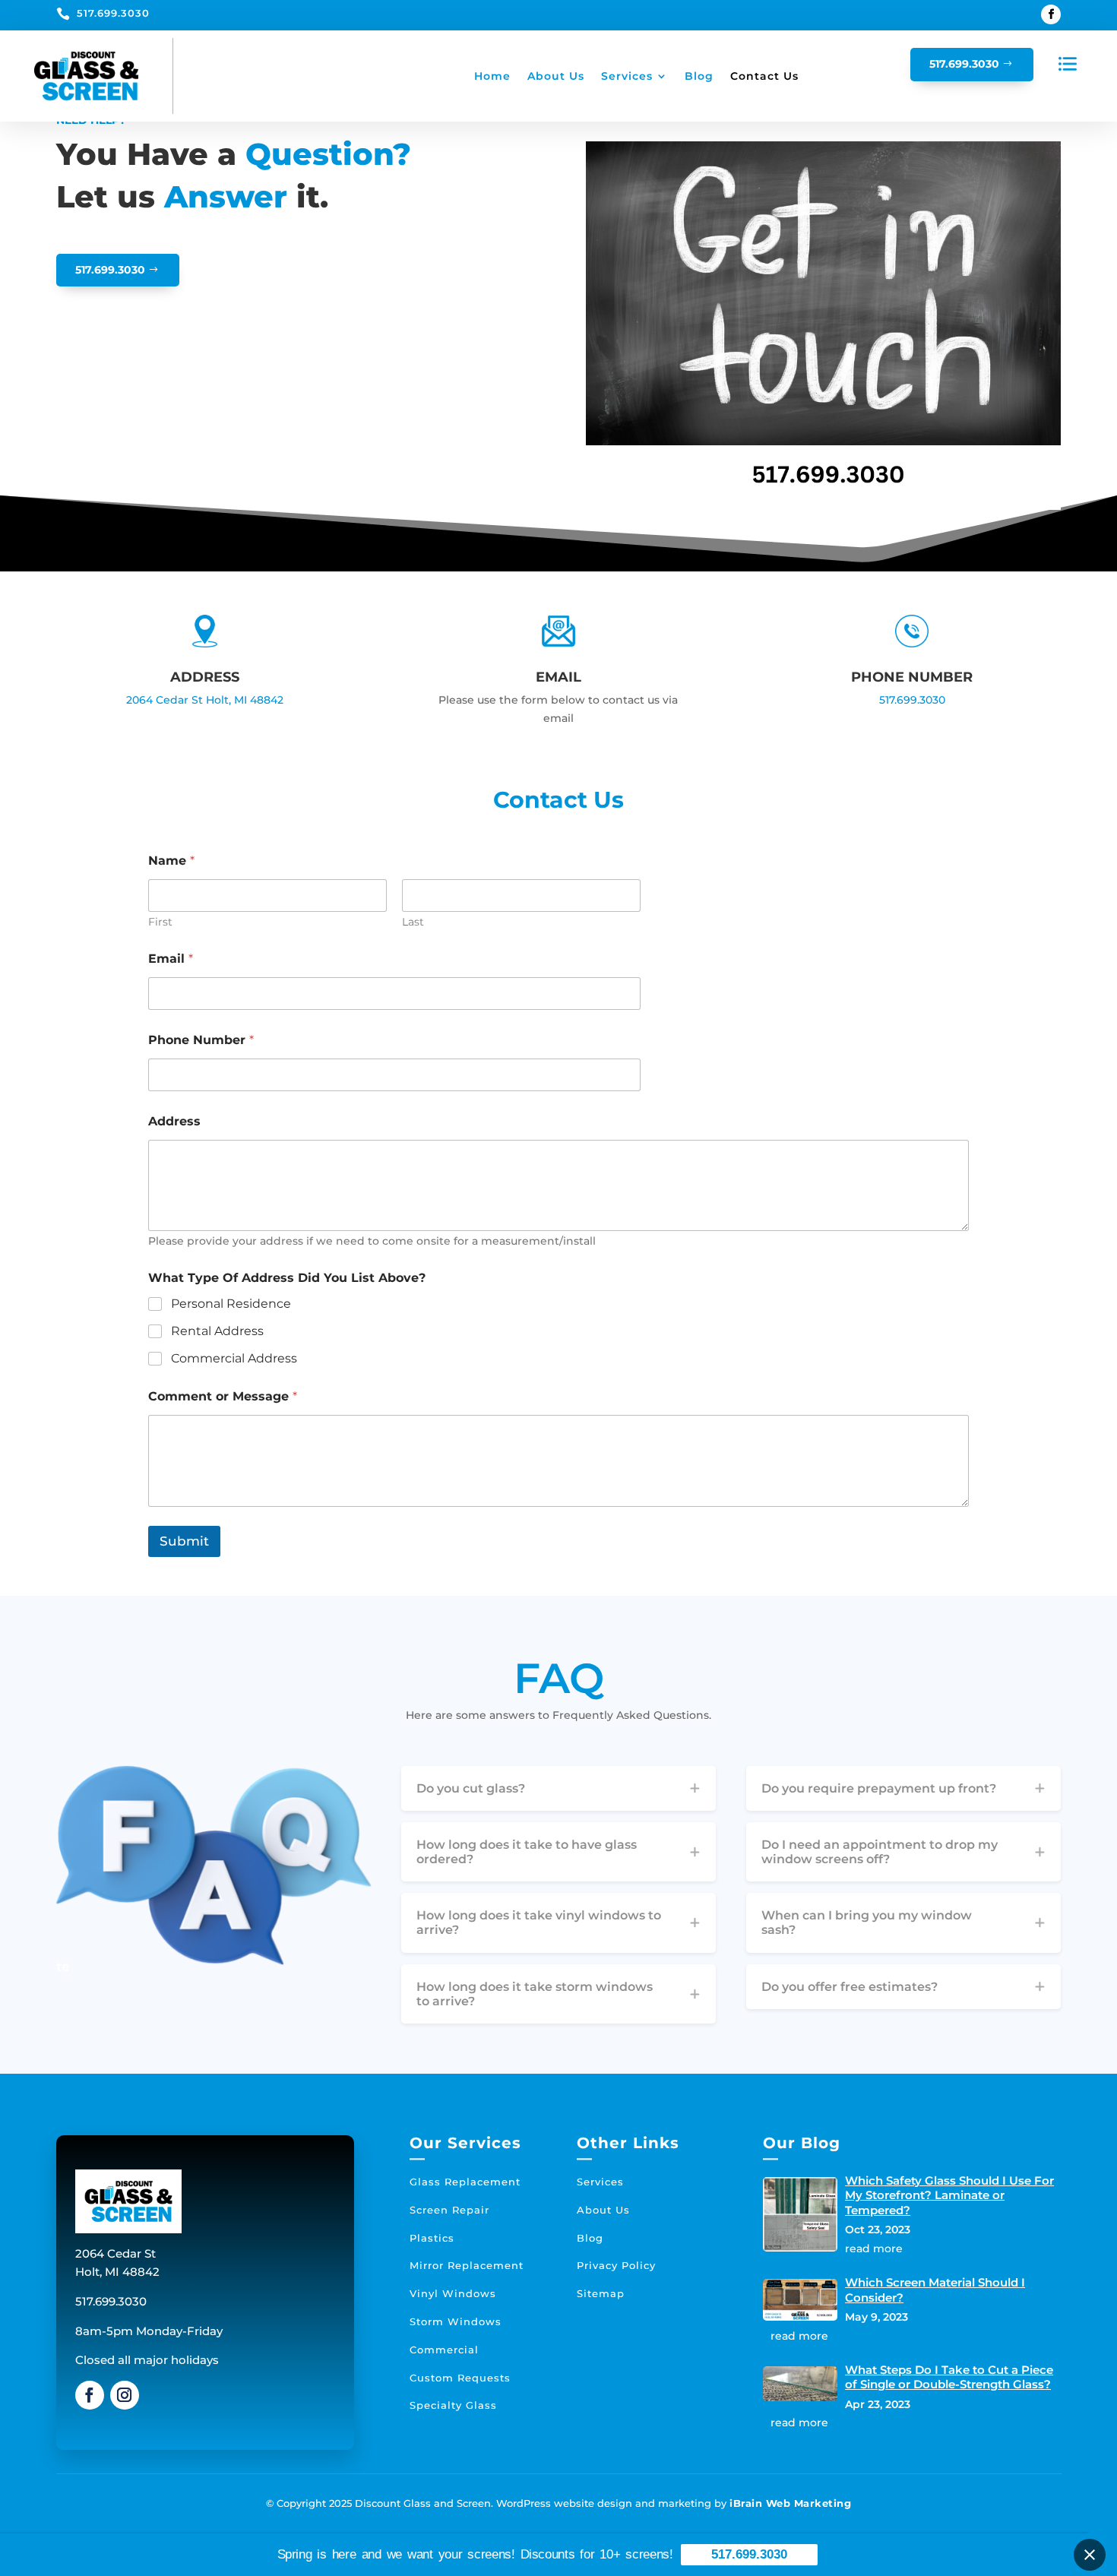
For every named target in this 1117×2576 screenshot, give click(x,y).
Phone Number (201, 1040)
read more (874, 2248)
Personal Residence (231, 1304)
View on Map (201, 759)
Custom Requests (460, 2378)
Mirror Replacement (467, 2265)
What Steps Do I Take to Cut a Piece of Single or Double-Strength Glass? (949, 2377)
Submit (184, 1541)
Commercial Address (234, 1358)
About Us (556, 76)
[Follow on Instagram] (125, 2395)
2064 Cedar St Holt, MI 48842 (205, 700)
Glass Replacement (465, 2182)
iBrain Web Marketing (790, 2503)
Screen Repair (449, 2210)
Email (171, 959)
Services (627, 76)
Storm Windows (456, 2321)
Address (174, 1121)
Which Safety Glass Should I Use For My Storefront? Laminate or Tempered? (949, 2195)
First (160, 922)
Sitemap (601, 2293)
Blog (699, 76)
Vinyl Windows (453, 2293)
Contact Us (764, 76)
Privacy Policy (616, 2265)
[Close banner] (1090, 2555)
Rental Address (217, 1331)
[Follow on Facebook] (1051, 14)
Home (492, 76)
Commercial (444, 2350)
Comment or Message (223, 1396)
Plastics (432, 2238)
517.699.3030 (113, 13)
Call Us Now (908, 759)
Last (413, 922)
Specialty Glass (453, 2405)
